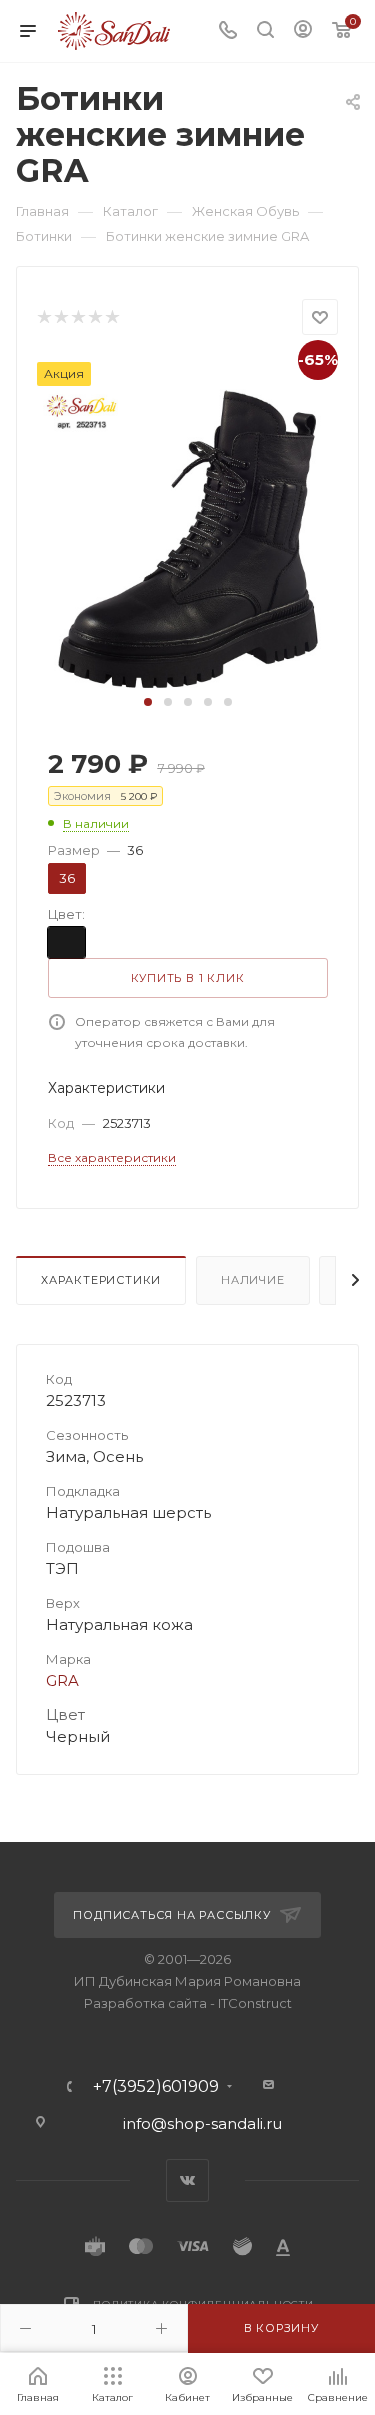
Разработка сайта (145, 2003)
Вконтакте (187, 2180)
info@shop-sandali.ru (202, 2123)
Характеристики (101, 1280)
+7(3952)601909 (156, 2087)
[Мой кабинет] (303, 31)
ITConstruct (255, 2003)
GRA (62, 1680)
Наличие (253, 1280)
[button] (148, 702)
